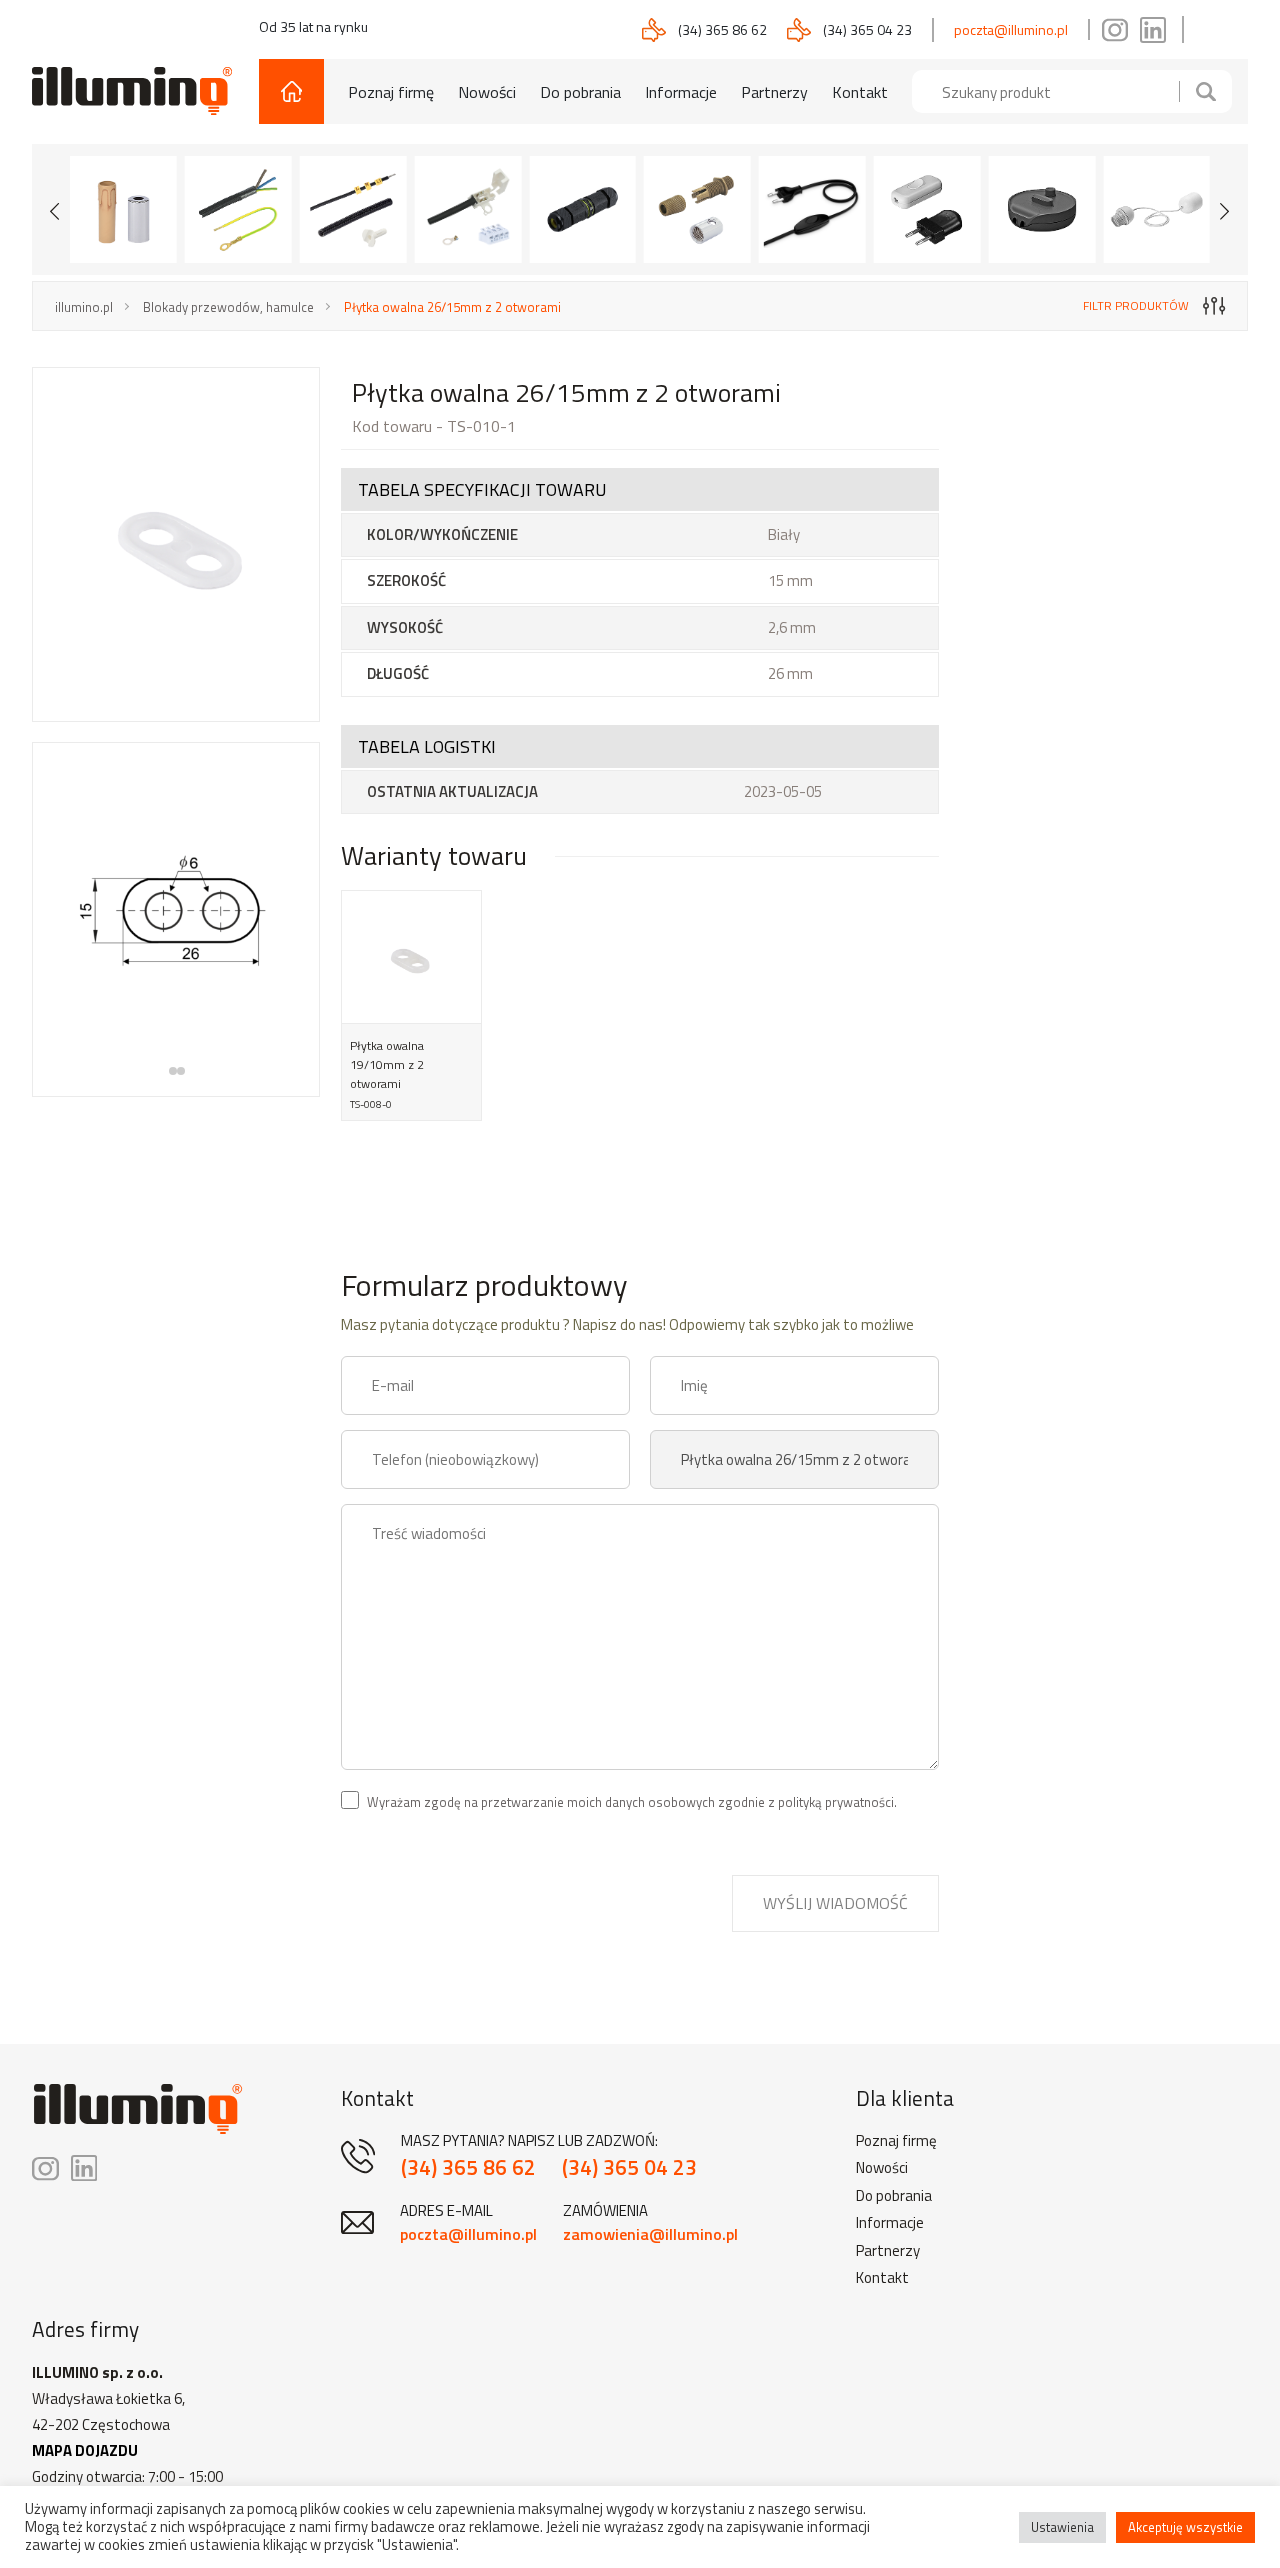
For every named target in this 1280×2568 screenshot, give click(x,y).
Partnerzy (774, 92)
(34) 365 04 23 (867, 29)
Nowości (487, 92)
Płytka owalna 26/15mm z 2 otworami (452, 307)
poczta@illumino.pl (1011, 29)
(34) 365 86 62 (722, 29)
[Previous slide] (55, 209)
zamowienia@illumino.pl (650, 2234)
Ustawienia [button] (1062, 2527)
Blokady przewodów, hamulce (228, 307)
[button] (173, 1071)
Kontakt (860, 92)
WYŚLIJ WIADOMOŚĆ (835, 1903)
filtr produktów (1136, 305)
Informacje (681, 92)
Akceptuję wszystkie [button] (1185, 2527)
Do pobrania (580, 92)
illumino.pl (84, 307)
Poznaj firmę (391, 92)
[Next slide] (1225, 209)
